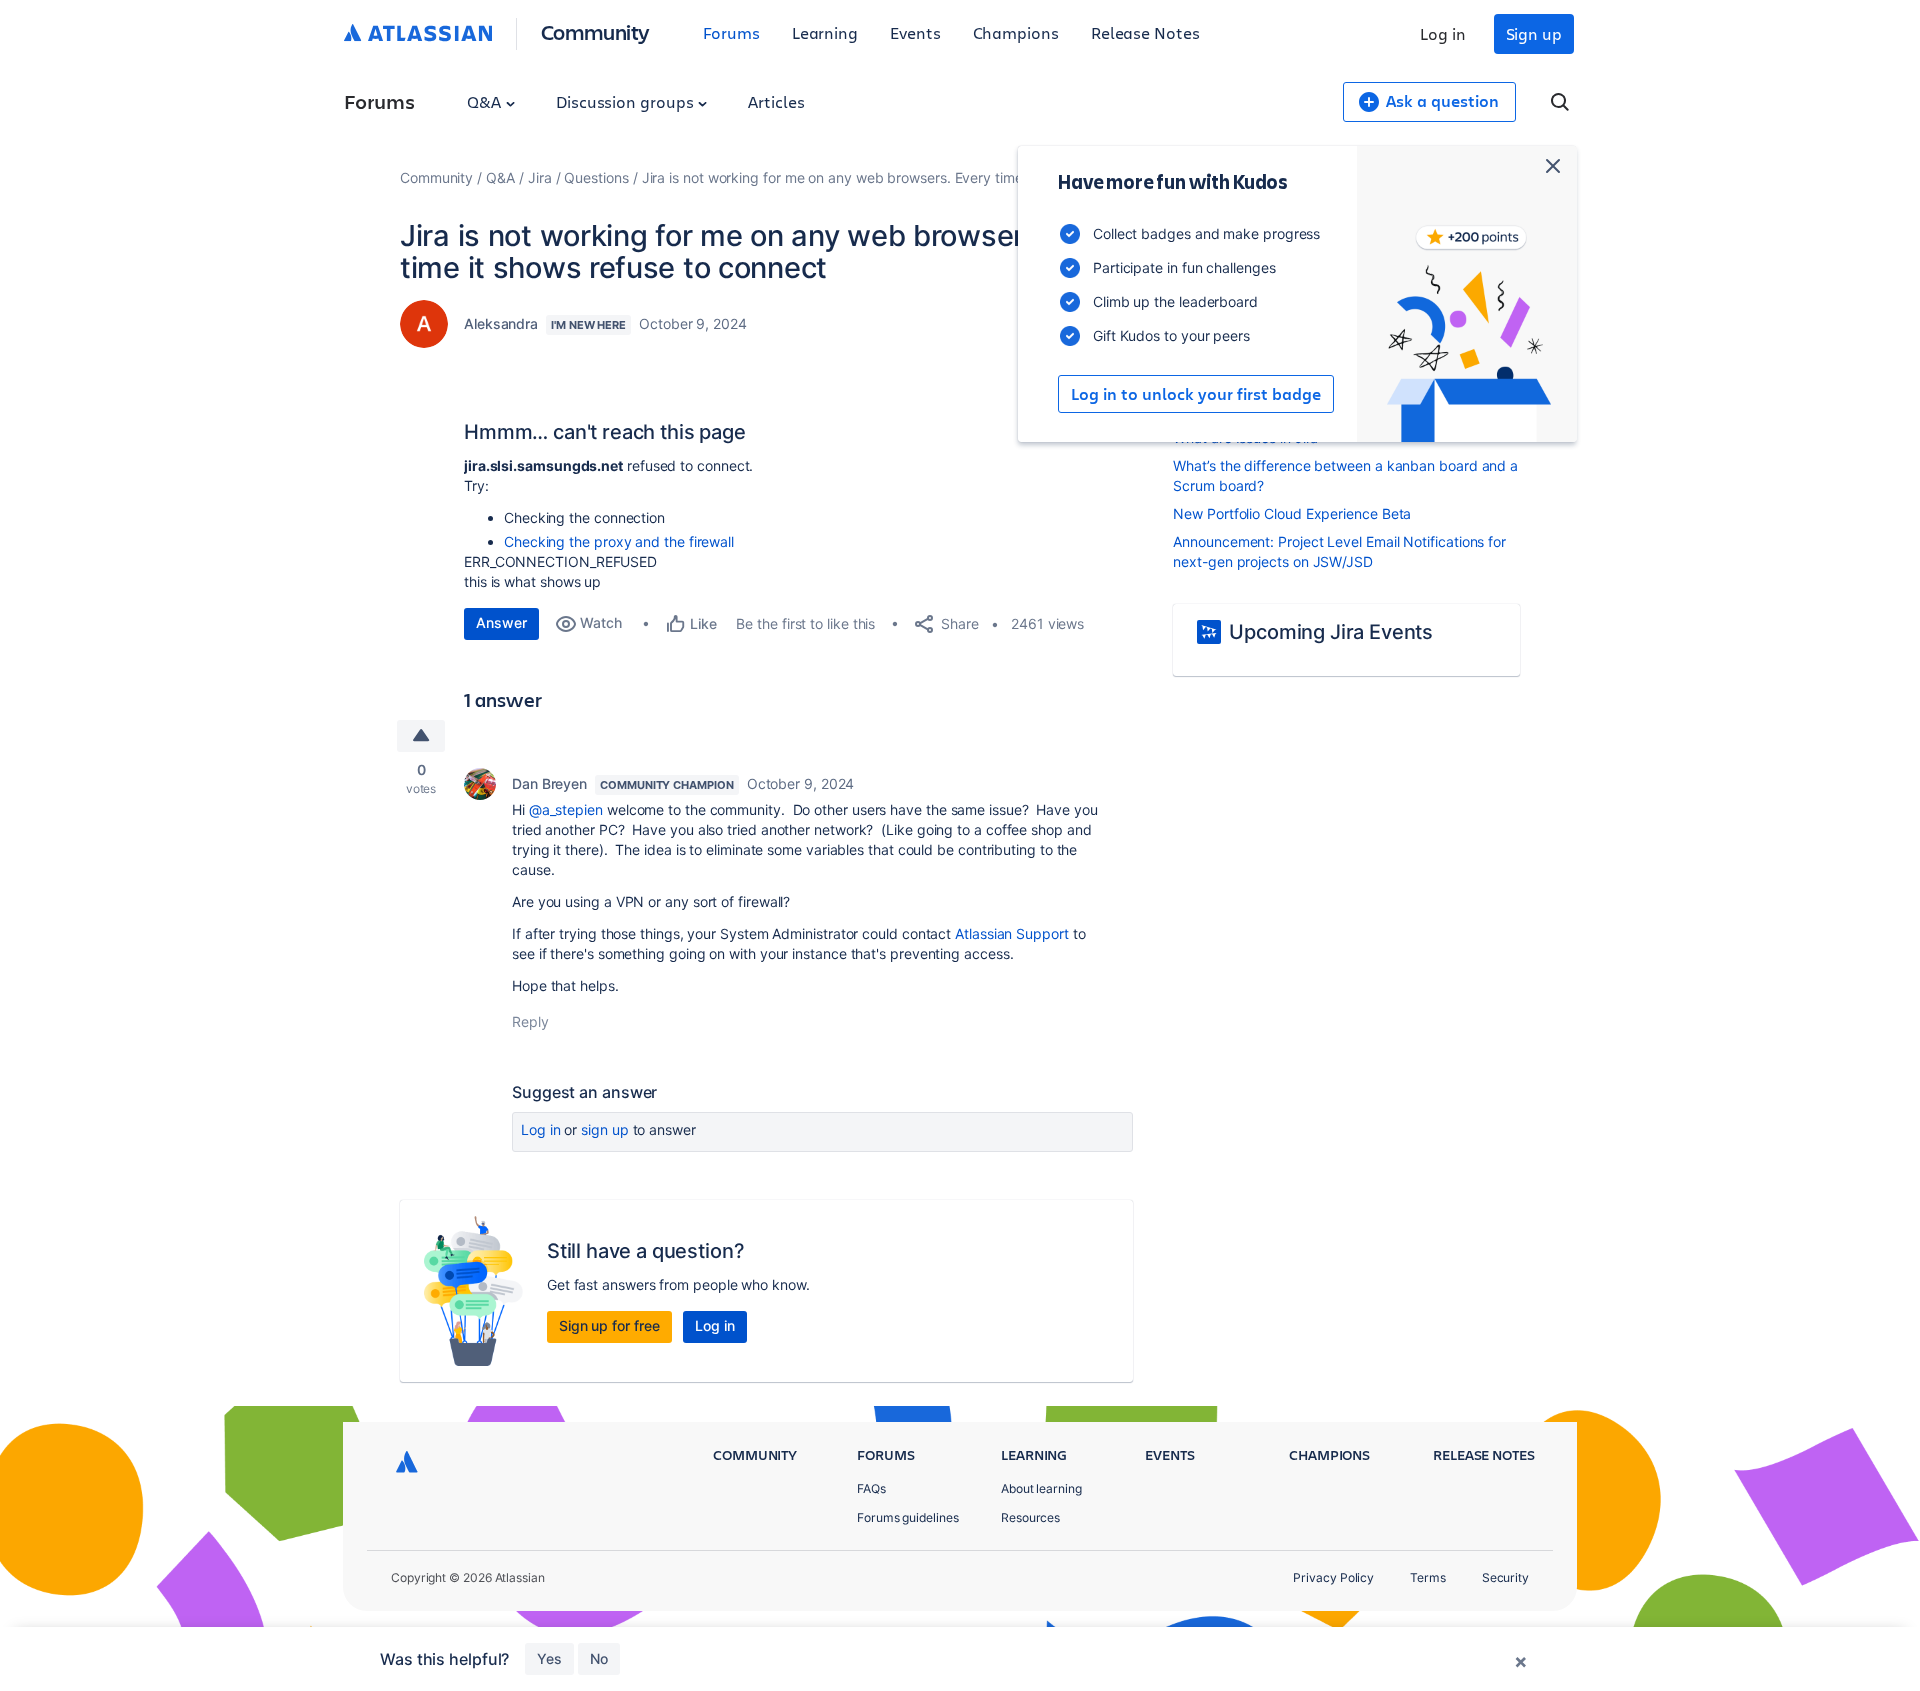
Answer (501, 622)
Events (915, 32)
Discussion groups (627, 101)
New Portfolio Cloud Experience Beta (1292, 513)
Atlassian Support (1012, 933)
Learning (825, 32)
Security (1505, 1577)
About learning (1041, 1488)
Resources (1030, 1517)
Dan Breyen (549, 783)
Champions (1016, 32)
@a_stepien (566, 809)
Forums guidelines (908, 1517)
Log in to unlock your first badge (1196, 394)
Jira (540, 177)
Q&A (486, 101)
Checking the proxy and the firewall (619, 541)
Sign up (1534, 33)
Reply (530, 1021)
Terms (1428, 1577)
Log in (1443, 33)
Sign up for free (609, 1325)
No (599, 1658)
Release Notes (1145, 32)
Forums (731, 32)
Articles (776, 101)
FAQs (871, 1488)
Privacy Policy (1333, 1577)
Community (595, 31)
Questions (596, 177)
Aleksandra (501, 323)
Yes (549, 1658)
